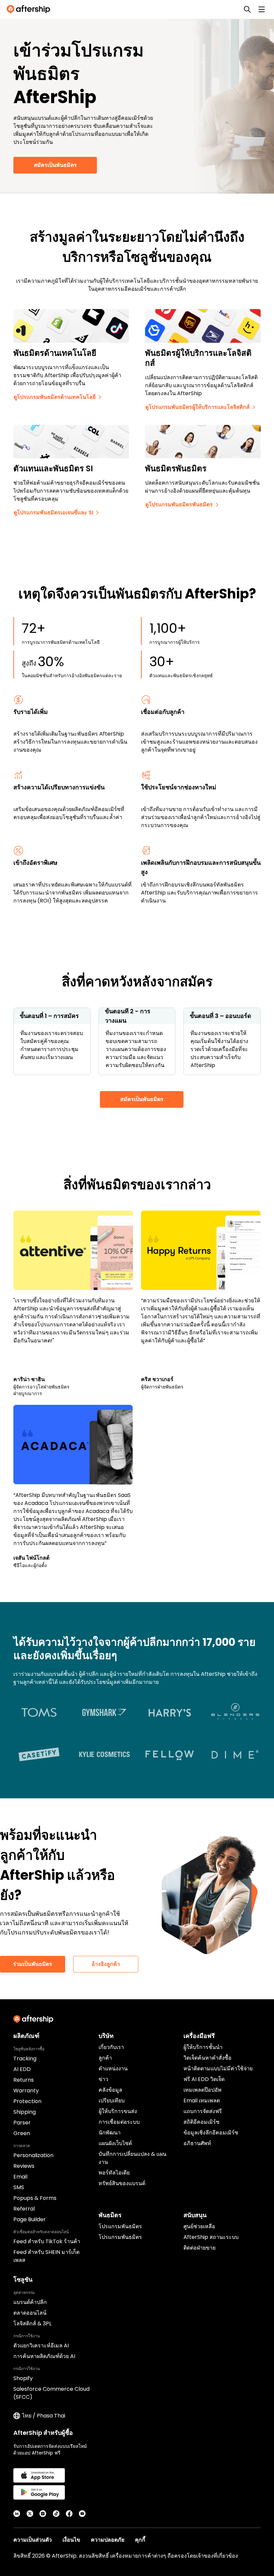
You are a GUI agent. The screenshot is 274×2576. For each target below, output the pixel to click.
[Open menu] (262, 9)
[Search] (247, 9)
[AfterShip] (30, 9)
